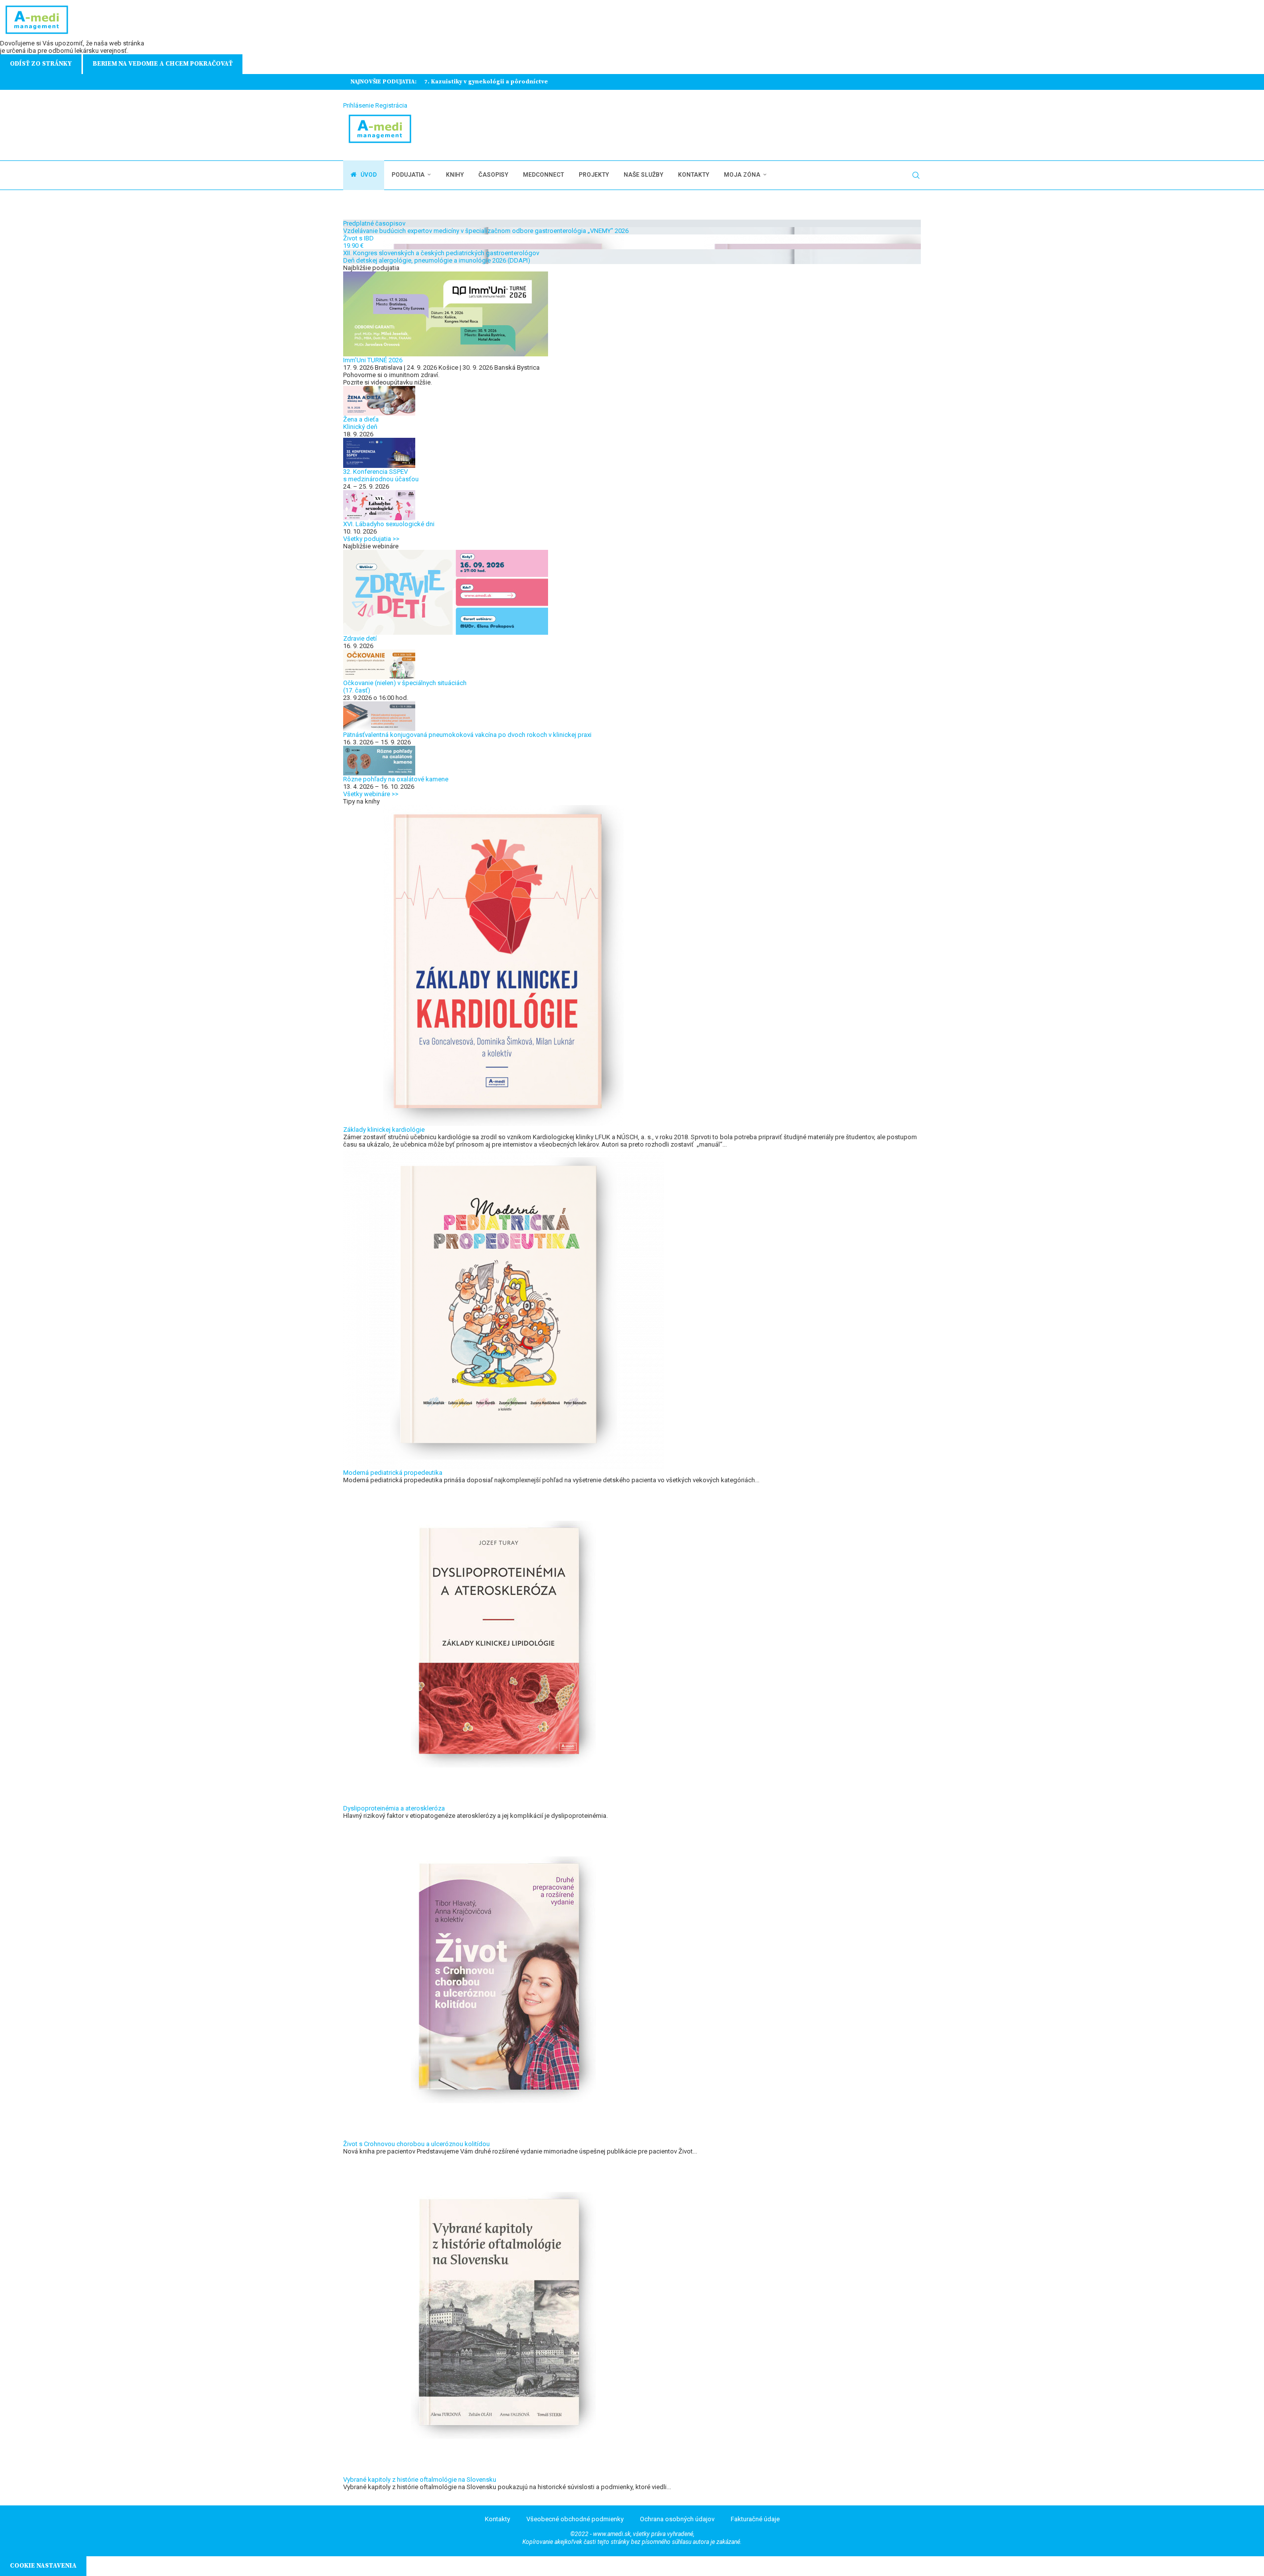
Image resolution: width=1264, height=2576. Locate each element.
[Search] (916, 175)
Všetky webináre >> (371, 794)
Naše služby (643, 175)
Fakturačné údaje (755, 2519)
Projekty (594, 175)
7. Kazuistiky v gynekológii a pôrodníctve (486, 82)
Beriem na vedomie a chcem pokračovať (163, 64)
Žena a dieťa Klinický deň (361, 423)
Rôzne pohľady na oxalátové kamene (396, 779)
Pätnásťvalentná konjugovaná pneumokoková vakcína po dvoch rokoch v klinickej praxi (467, 735)
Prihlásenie (358, 105)
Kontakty (693, 175)
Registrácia (391, 105)
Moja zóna (742, 175)
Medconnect (543, 175)
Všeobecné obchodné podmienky (575, 2519)
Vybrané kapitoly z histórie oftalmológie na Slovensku (420, 2480)
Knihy (455, 175)
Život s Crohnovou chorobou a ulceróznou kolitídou (416, 2144)
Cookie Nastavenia (43, 2566)
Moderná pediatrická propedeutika (393, 1473)
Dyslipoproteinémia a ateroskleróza (394, 1808)
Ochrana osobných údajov (677, 2519)
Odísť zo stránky (41, 64)
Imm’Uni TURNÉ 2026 (373, 360)
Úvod (368, 175)
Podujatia (408, 175)
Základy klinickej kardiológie (384, 1130)
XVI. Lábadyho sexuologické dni (389, 524)
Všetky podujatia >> (371, 539)
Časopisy (493, 175)
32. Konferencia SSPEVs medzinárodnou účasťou (381, 475)
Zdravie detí (360, 638)
